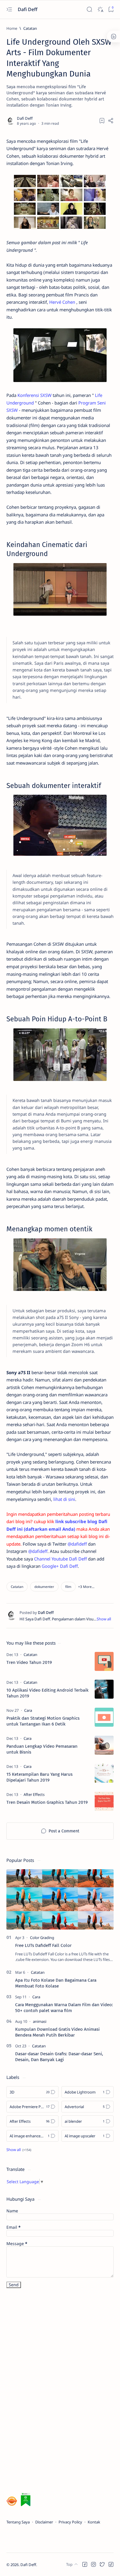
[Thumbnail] (104, 1661)
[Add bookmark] (102, 121)
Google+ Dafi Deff (60, 1566)
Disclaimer (44, 2522)
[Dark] (100, 9)
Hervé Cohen (62, 302)
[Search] (89, 9)
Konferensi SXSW (35, 395)
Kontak (94, 2522)
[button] (86, 1587)
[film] (68, 1587)
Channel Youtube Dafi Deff (60, 1559)
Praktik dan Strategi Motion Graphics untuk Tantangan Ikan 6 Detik (43, 1721)
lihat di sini (64, 1499)
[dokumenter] (44, 1587)
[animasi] (40, 2021)
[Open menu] (9, 9)
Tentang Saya (18, 2522)
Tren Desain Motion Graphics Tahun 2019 (47, 1802)
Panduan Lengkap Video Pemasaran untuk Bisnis (42, 1749)
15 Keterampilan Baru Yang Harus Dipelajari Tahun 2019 (39, 1777)
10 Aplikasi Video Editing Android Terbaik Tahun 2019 (47, 1693)
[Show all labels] (19, 2150)
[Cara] (36, 1997)
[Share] (111, 121)
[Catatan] (17, 1587)
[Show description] (104, 1619)
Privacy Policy (70, 2522)
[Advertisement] (50, 2391)
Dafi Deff (28, 9)
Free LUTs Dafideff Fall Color (43, 1945)
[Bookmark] (111, 9)
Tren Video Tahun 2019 (29, 1662)
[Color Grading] (42, 1938)
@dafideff (77, 1544)
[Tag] (30, 1655)
